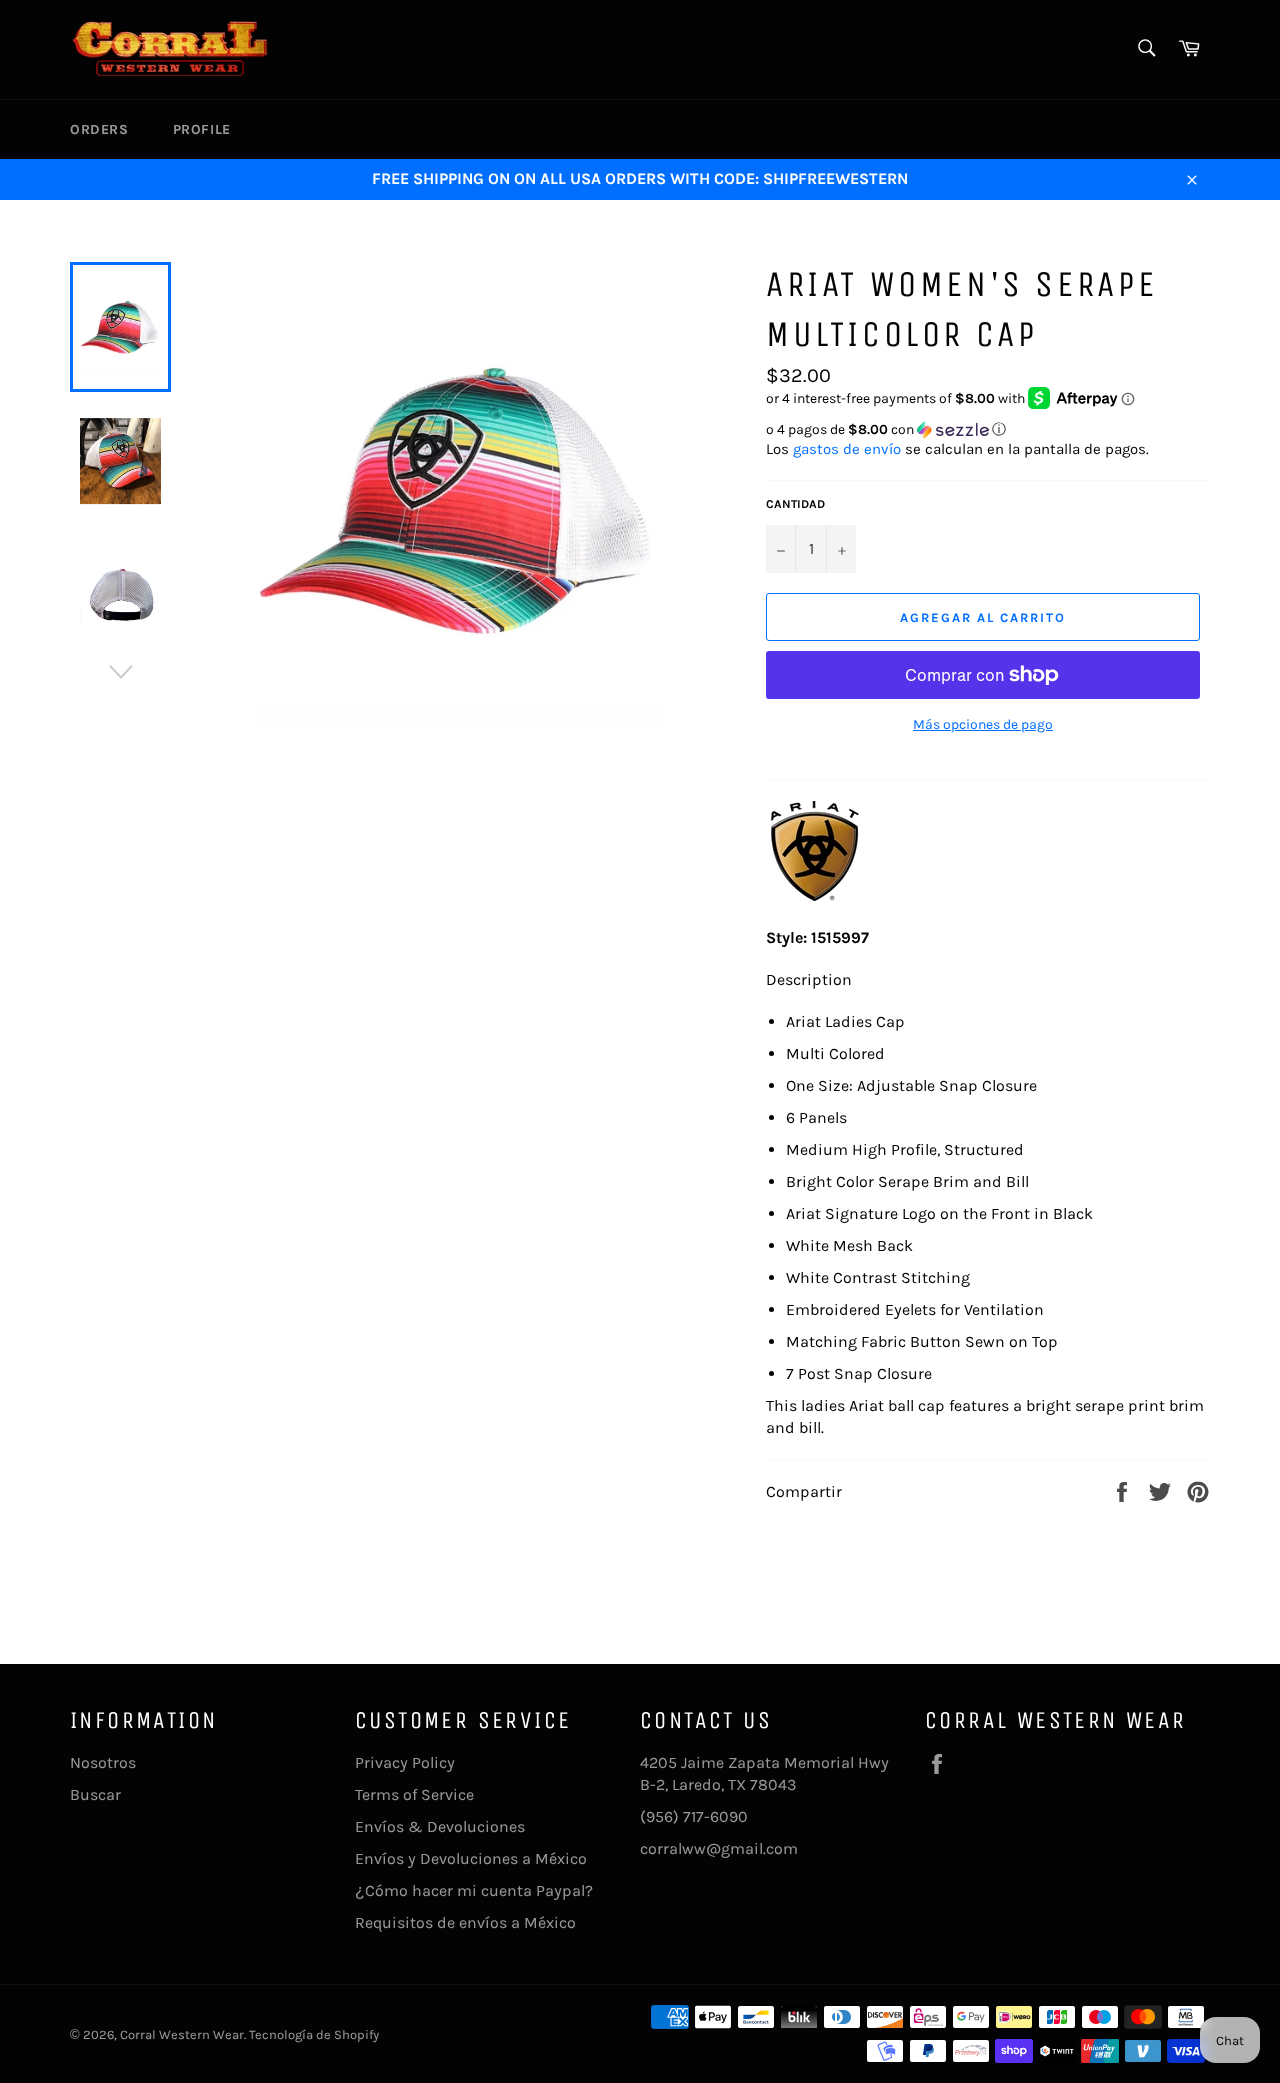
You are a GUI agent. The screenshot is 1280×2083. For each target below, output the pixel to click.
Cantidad (795, 504)
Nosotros (103, 1762)
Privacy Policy (405, 1762)
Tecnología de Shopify (314, 2034)
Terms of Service (414, 1794)
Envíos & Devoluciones (440, 1826)
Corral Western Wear (182, 2034)
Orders (99, 129)
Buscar (95, 1794)
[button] (988, 430)
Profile (202, 129)
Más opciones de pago (983, 724)
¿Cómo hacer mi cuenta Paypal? (474, 1890)
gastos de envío (847, 449)
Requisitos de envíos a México (465, 1922)
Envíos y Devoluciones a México (471, 1858)
